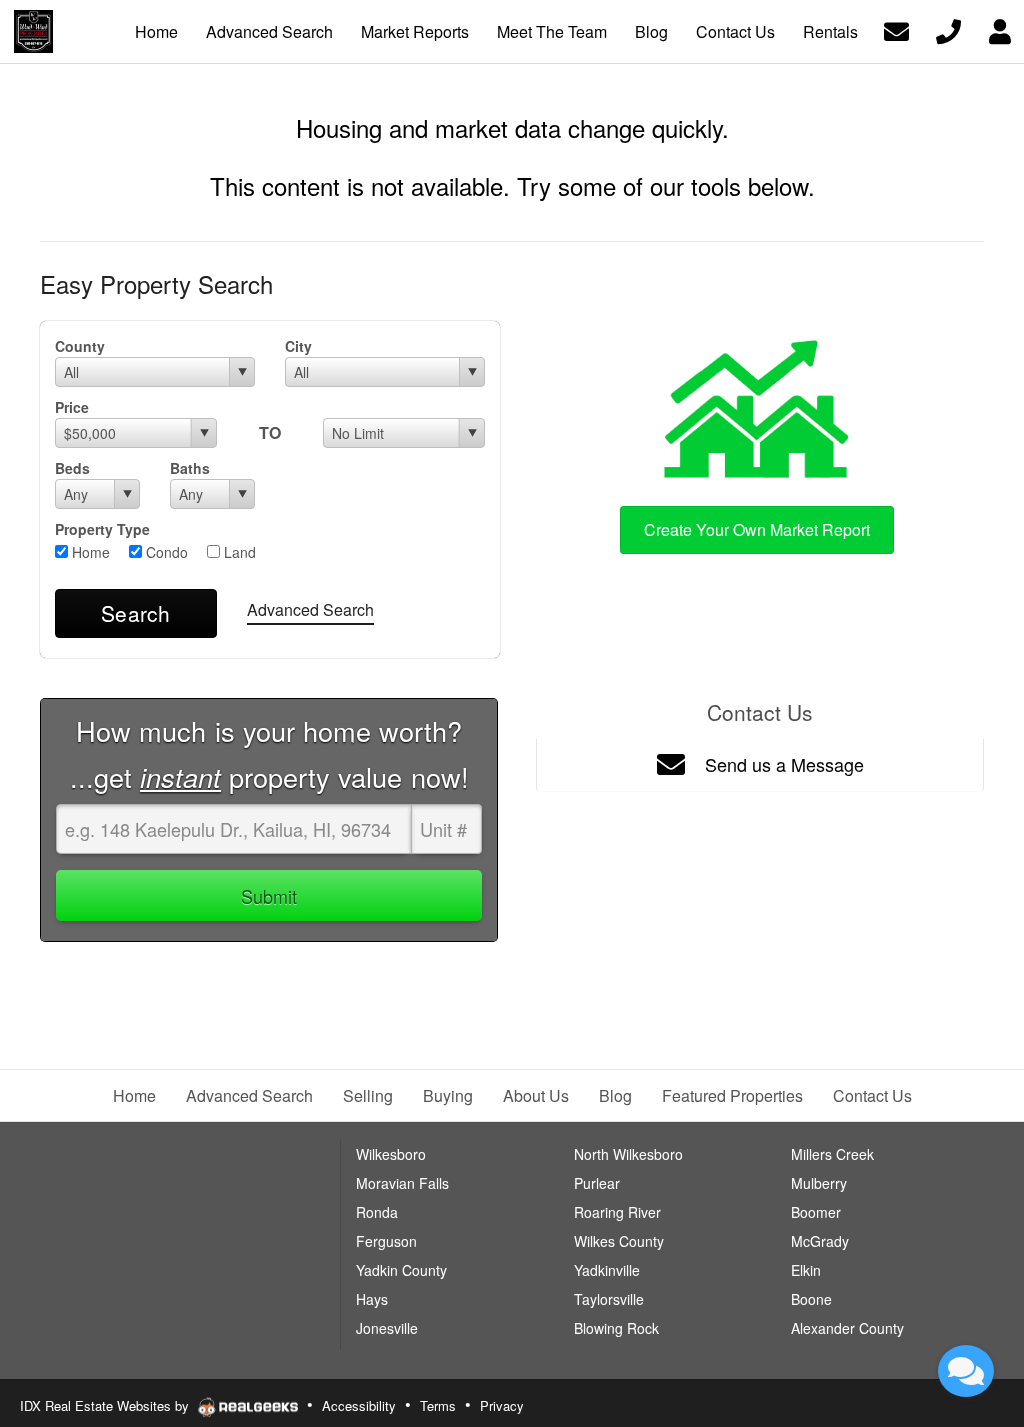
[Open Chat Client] (966, 1371)
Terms (438, 1405)
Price (72, 407)
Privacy (502, 1405)
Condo (165, 552)
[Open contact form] (896, 29)
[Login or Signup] (1000, 29)
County (80, 346)
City (298, 346)
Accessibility (359, 1405)
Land (238, 552)
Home (89, 552)
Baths (190, 468)
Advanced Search (310, 609)
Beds (72, 468)
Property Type (102, 529)
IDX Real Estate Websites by (106, 1405)
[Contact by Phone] (948, 29)
